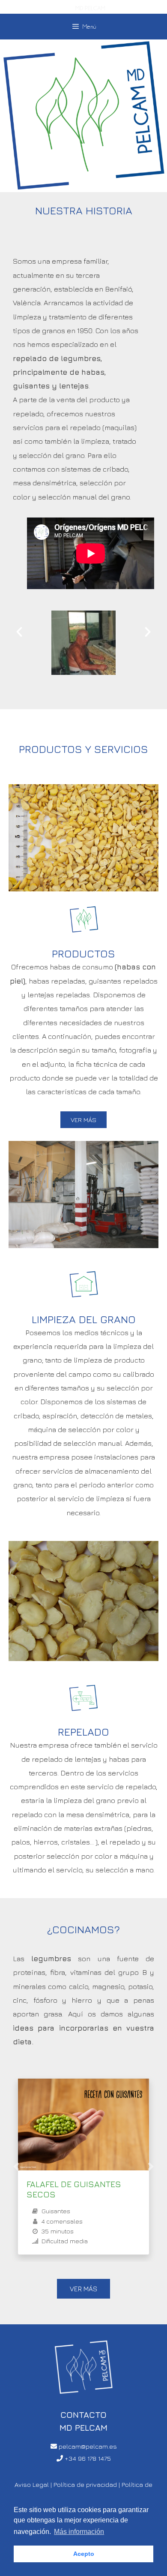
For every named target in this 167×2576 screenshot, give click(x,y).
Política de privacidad (85, 2484)
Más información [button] (79, 2532)
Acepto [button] (84, 2554)
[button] (19, 632)
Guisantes (56, 2211)
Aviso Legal (32, 2484)
